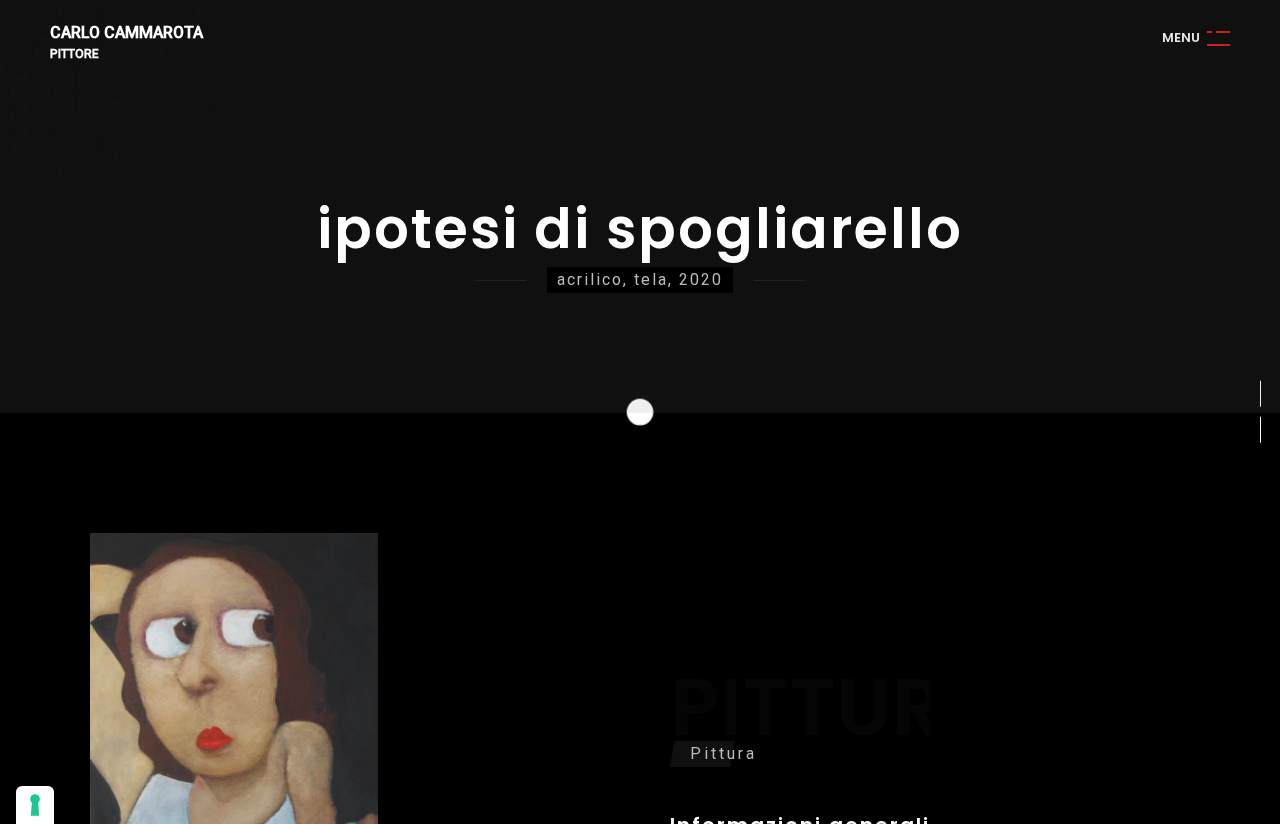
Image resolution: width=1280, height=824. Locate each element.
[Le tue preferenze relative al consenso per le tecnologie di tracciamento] (35, 805)
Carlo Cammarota (126, 33)
